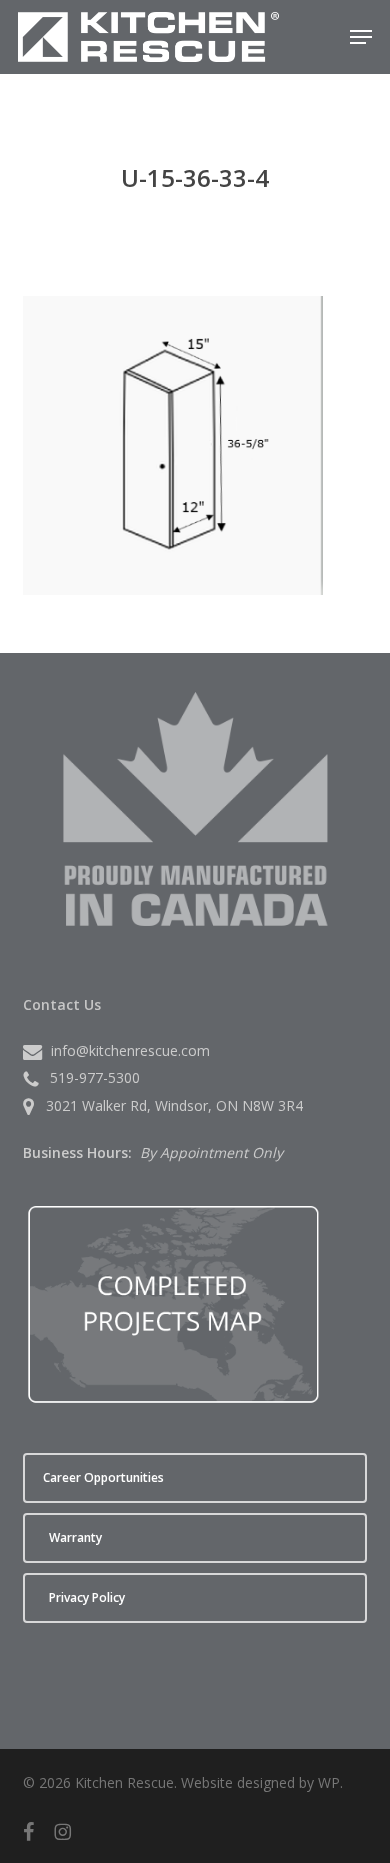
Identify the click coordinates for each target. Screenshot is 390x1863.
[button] (361, 37)
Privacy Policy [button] (87, 1597)
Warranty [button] (75, 1537)
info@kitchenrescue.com (130, 1050)
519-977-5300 (95, 1077)
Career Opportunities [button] (103, 1477)
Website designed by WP (260, 1782)
